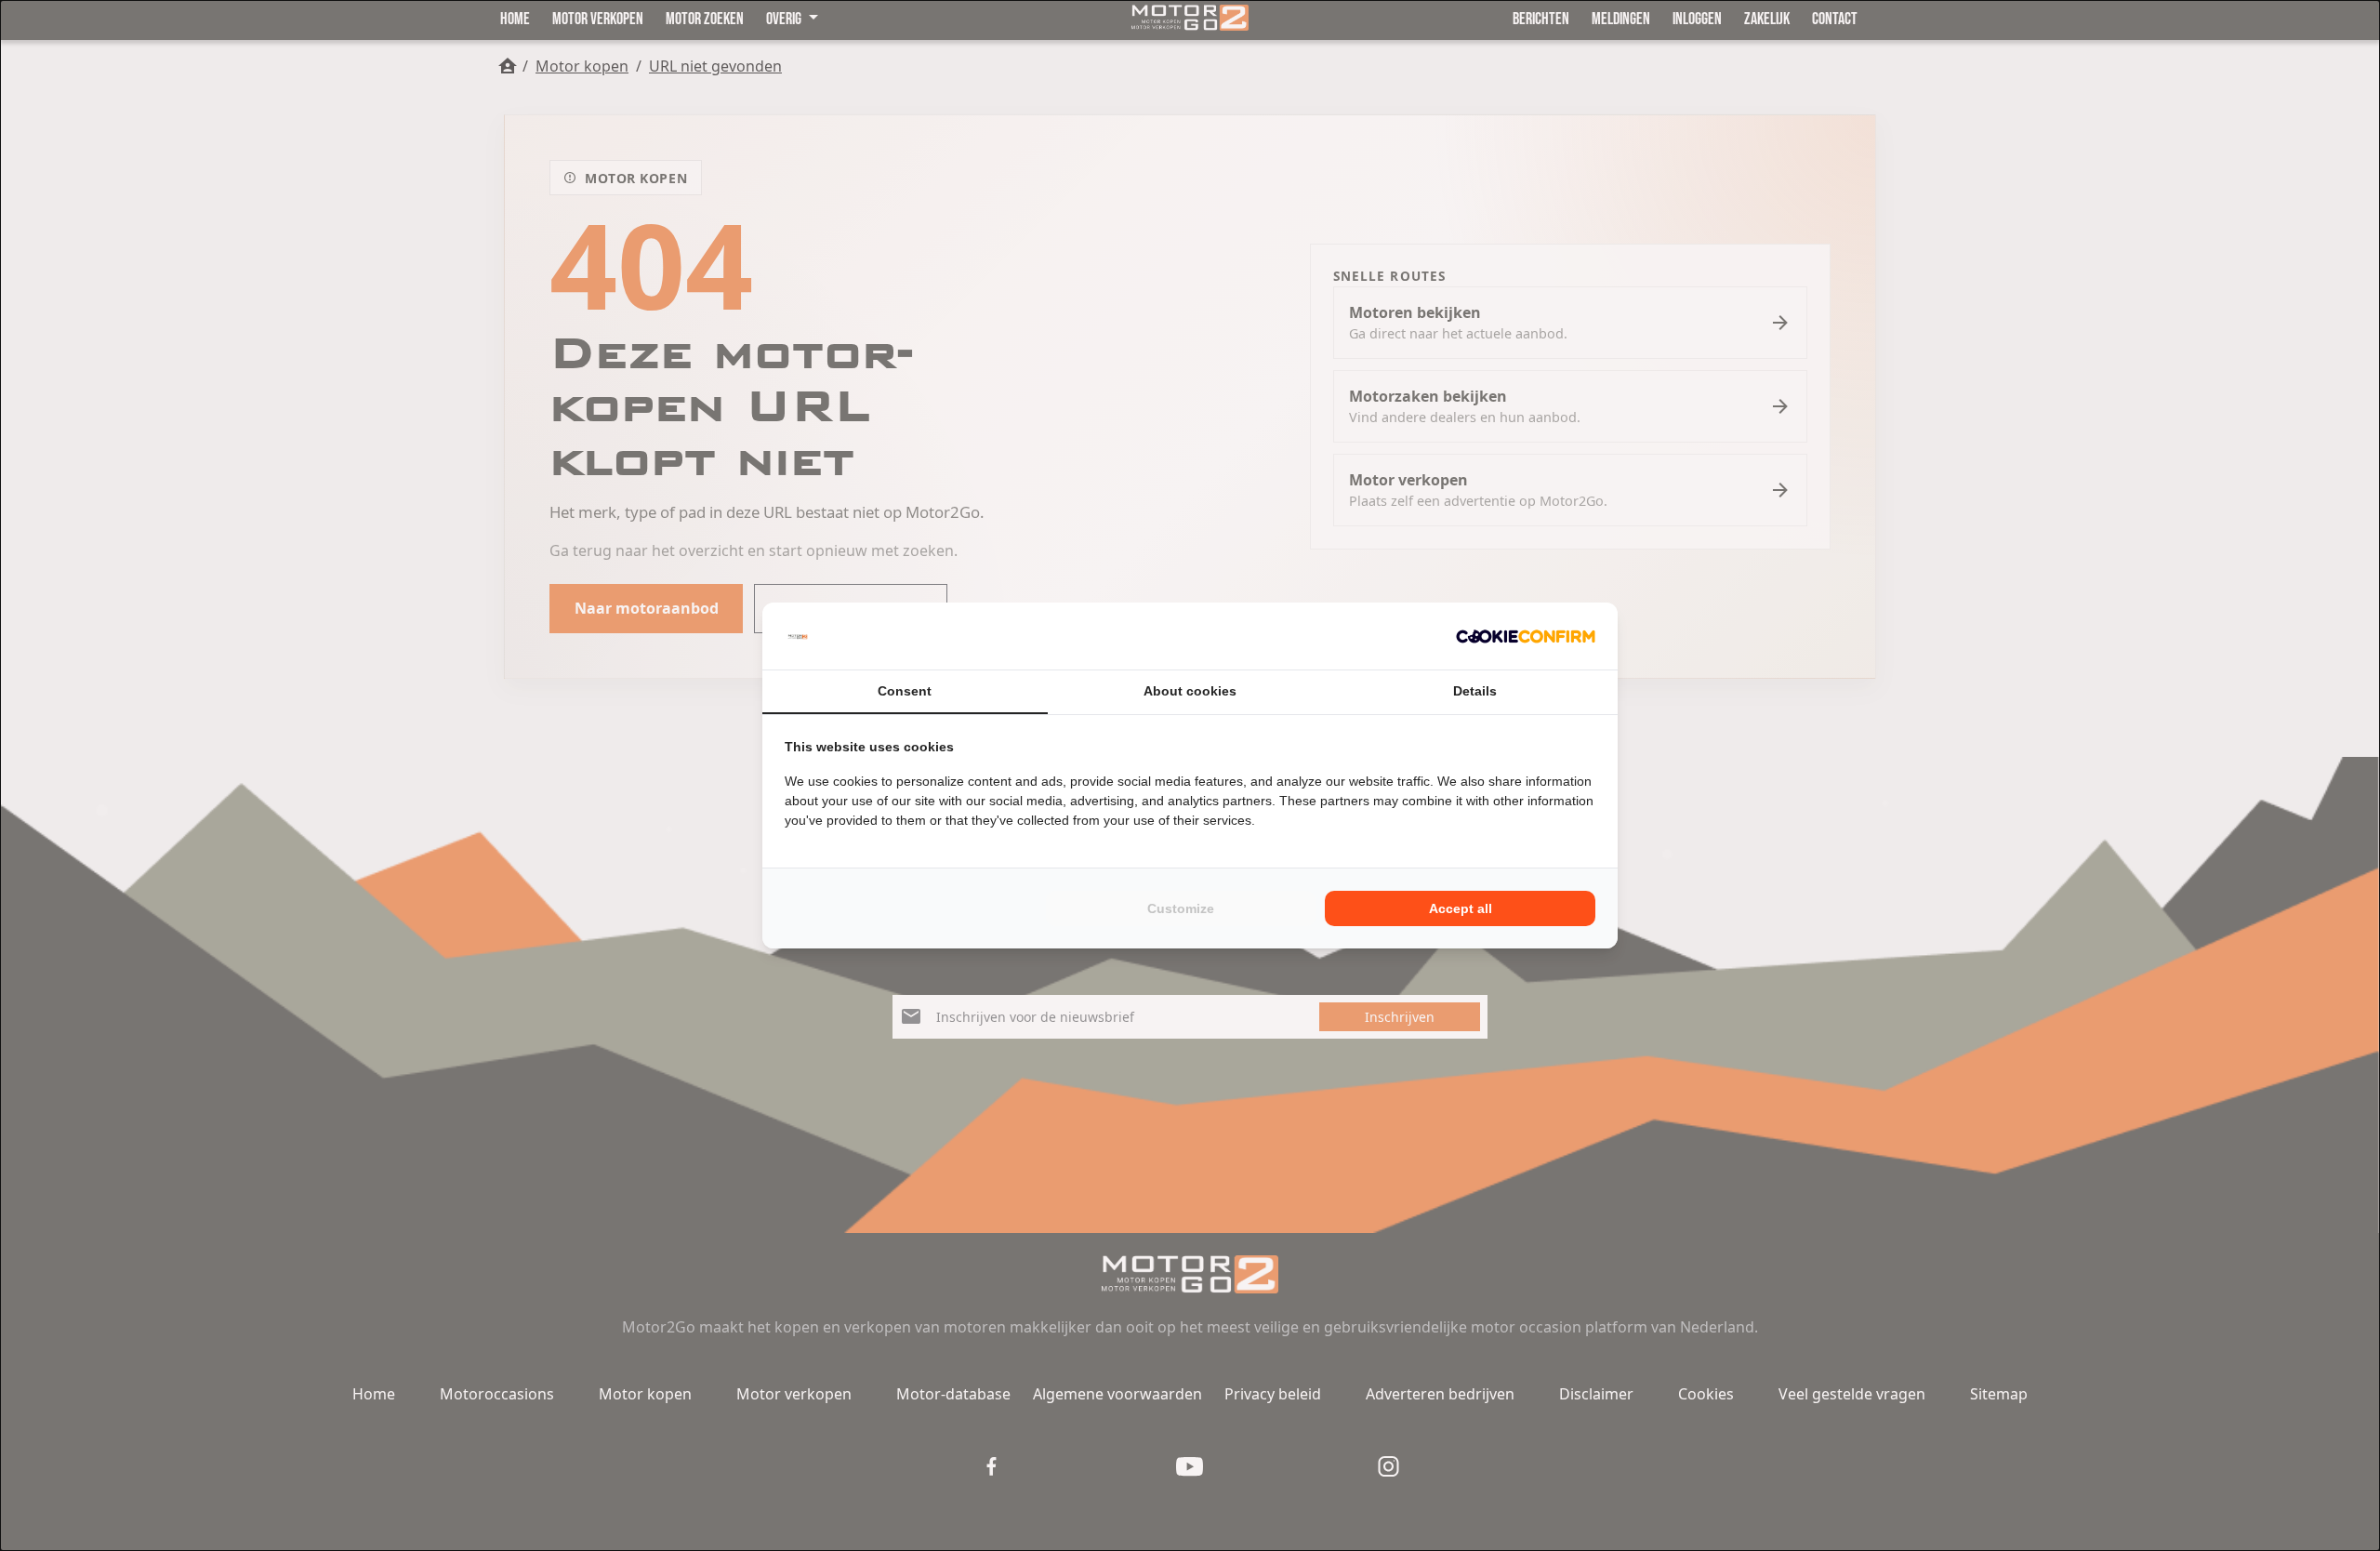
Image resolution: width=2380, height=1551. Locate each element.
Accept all (1461, 908)
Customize (1181, 908)
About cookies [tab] (1190, 691)
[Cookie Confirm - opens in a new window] (1526, 636)
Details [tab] (1475, 691)
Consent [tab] (905, 691)
